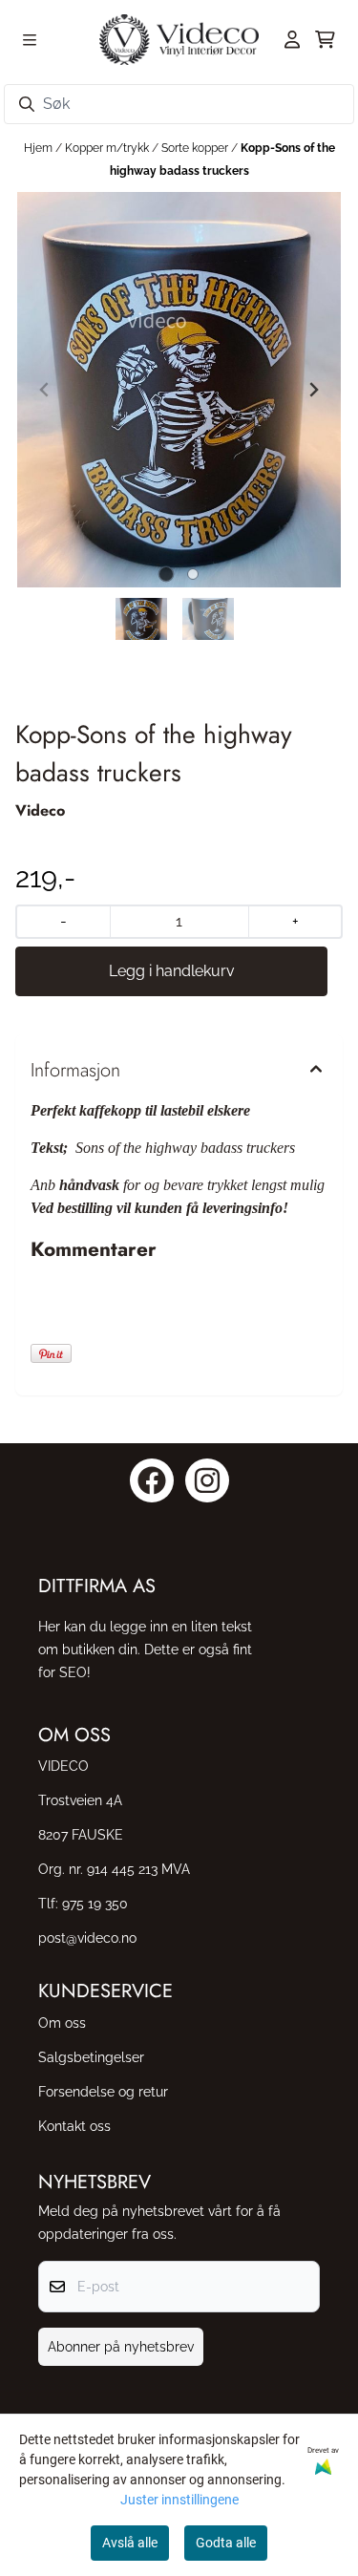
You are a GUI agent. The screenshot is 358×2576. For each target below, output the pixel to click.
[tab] (166, 575)
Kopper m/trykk (108, 148)
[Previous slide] (45, 390)
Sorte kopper (196, 148)
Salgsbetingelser (91, 2057)
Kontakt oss (74, 2126)
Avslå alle (130, 2543)
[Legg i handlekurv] (171, 971)
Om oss (62, 2022)
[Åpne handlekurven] (325, 39)
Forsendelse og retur (103, 2091)
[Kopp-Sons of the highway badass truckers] (179, 390)
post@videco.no (87, 1937)
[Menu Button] (30, 40)
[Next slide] (313, 390)
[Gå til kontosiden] (292, 39)
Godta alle (226, 2543)
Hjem (40, 148)
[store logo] (179, 40)
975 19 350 (95, 1903)
